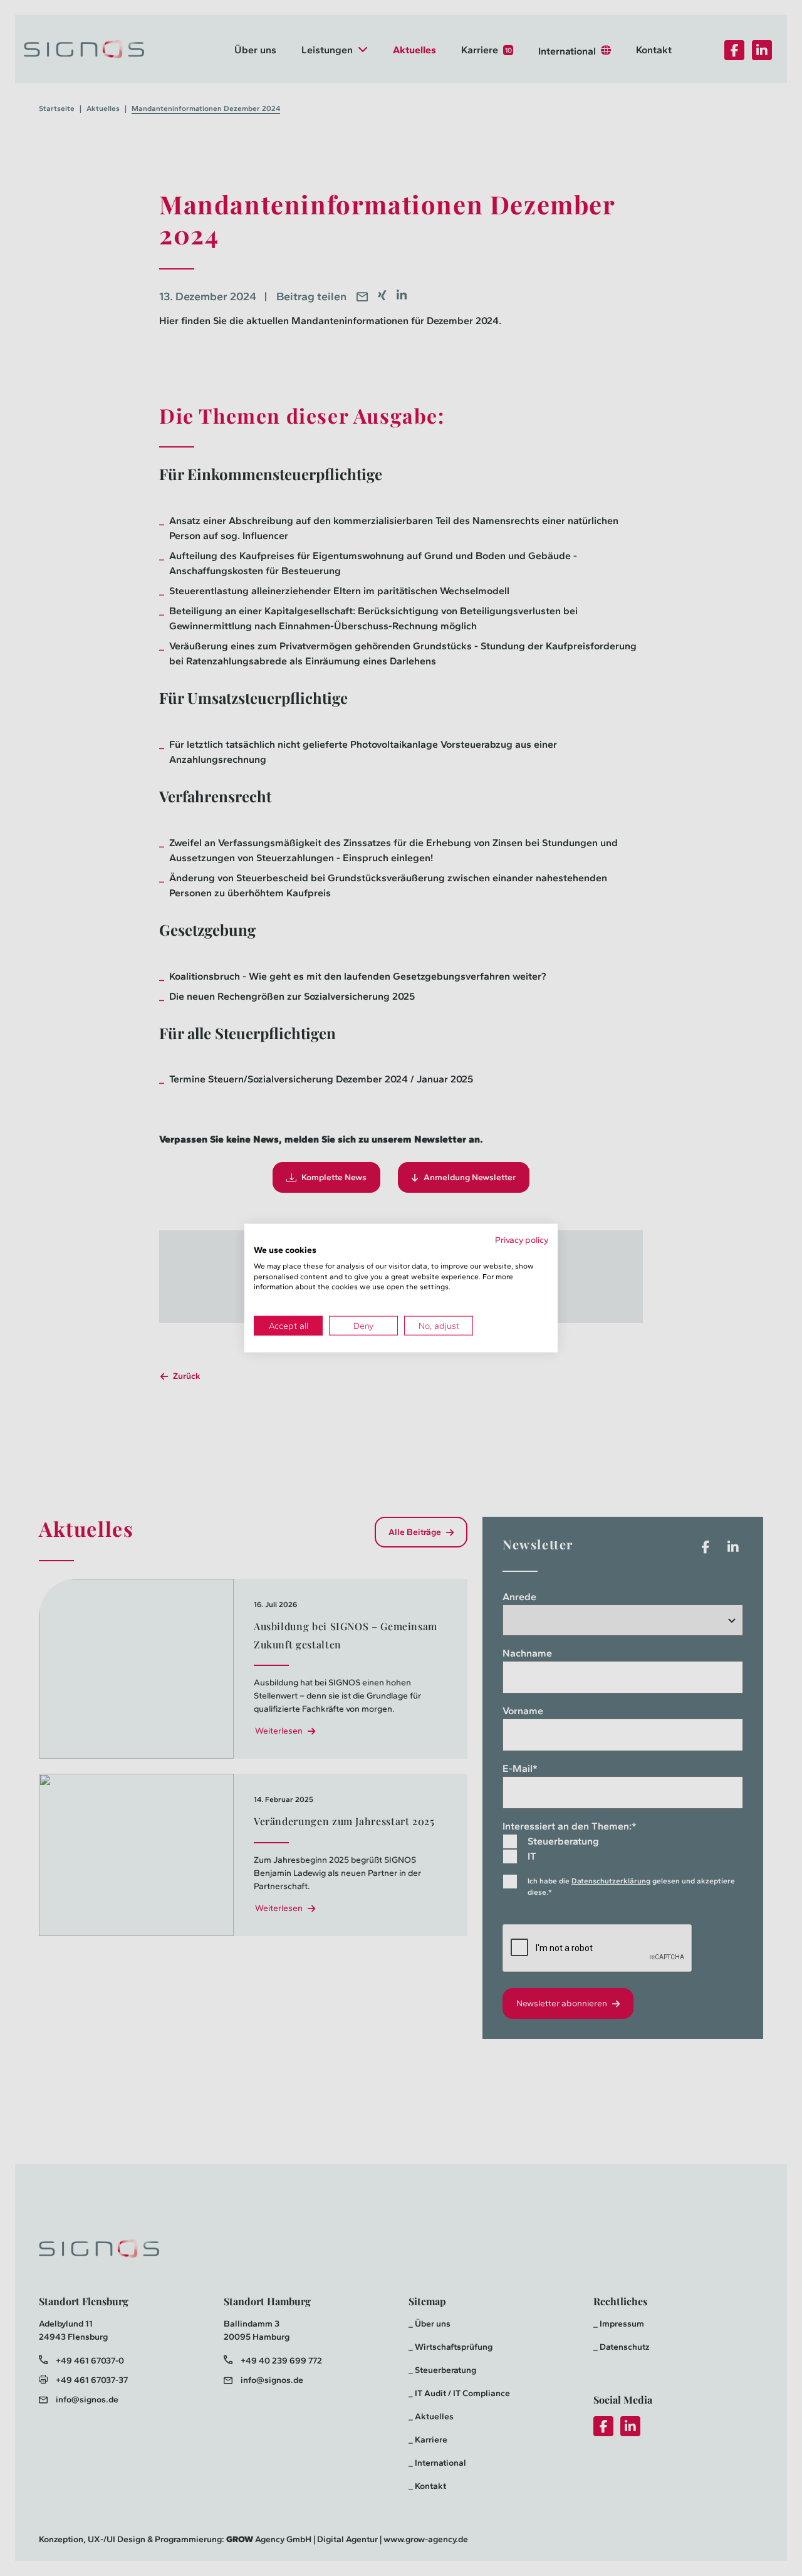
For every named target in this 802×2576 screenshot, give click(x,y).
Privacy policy (522, 1240)
